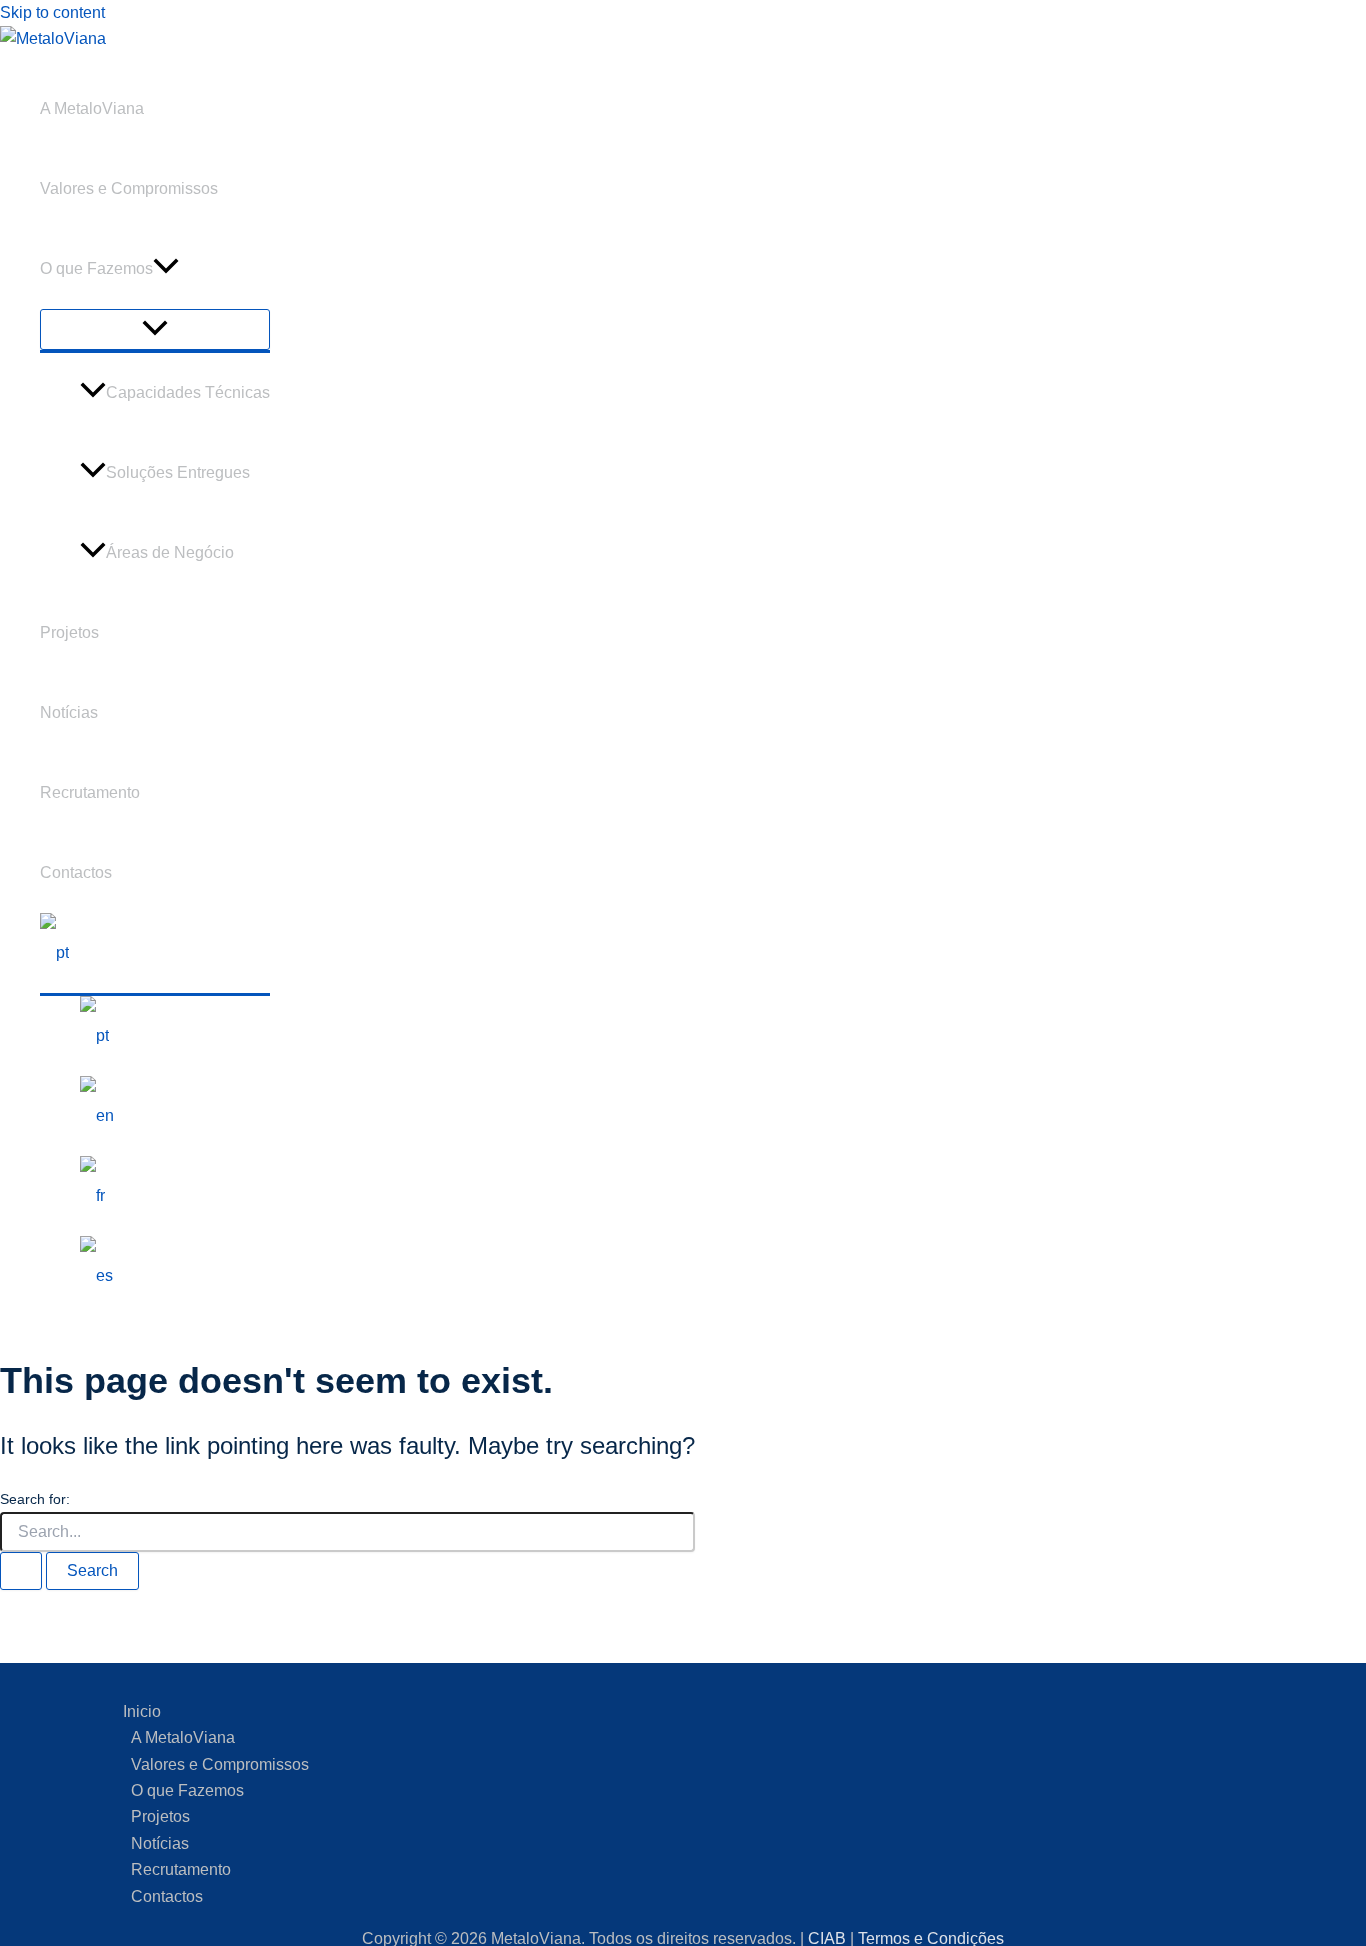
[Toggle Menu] (155, 329)
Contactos (76, 872)
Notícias (69, 712)
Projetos (69, 632)
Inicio (142, 1711)
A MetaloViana (92, 108)
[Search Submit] (21, 1571)
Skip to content (52, 12)
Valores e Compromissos (129, 188)
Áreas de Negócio (170, 552)
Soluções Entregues (178, 472)
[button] (166, 269)
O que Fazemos (96, 268)
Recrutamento (90, 792)
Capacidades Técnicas (188, 392)
